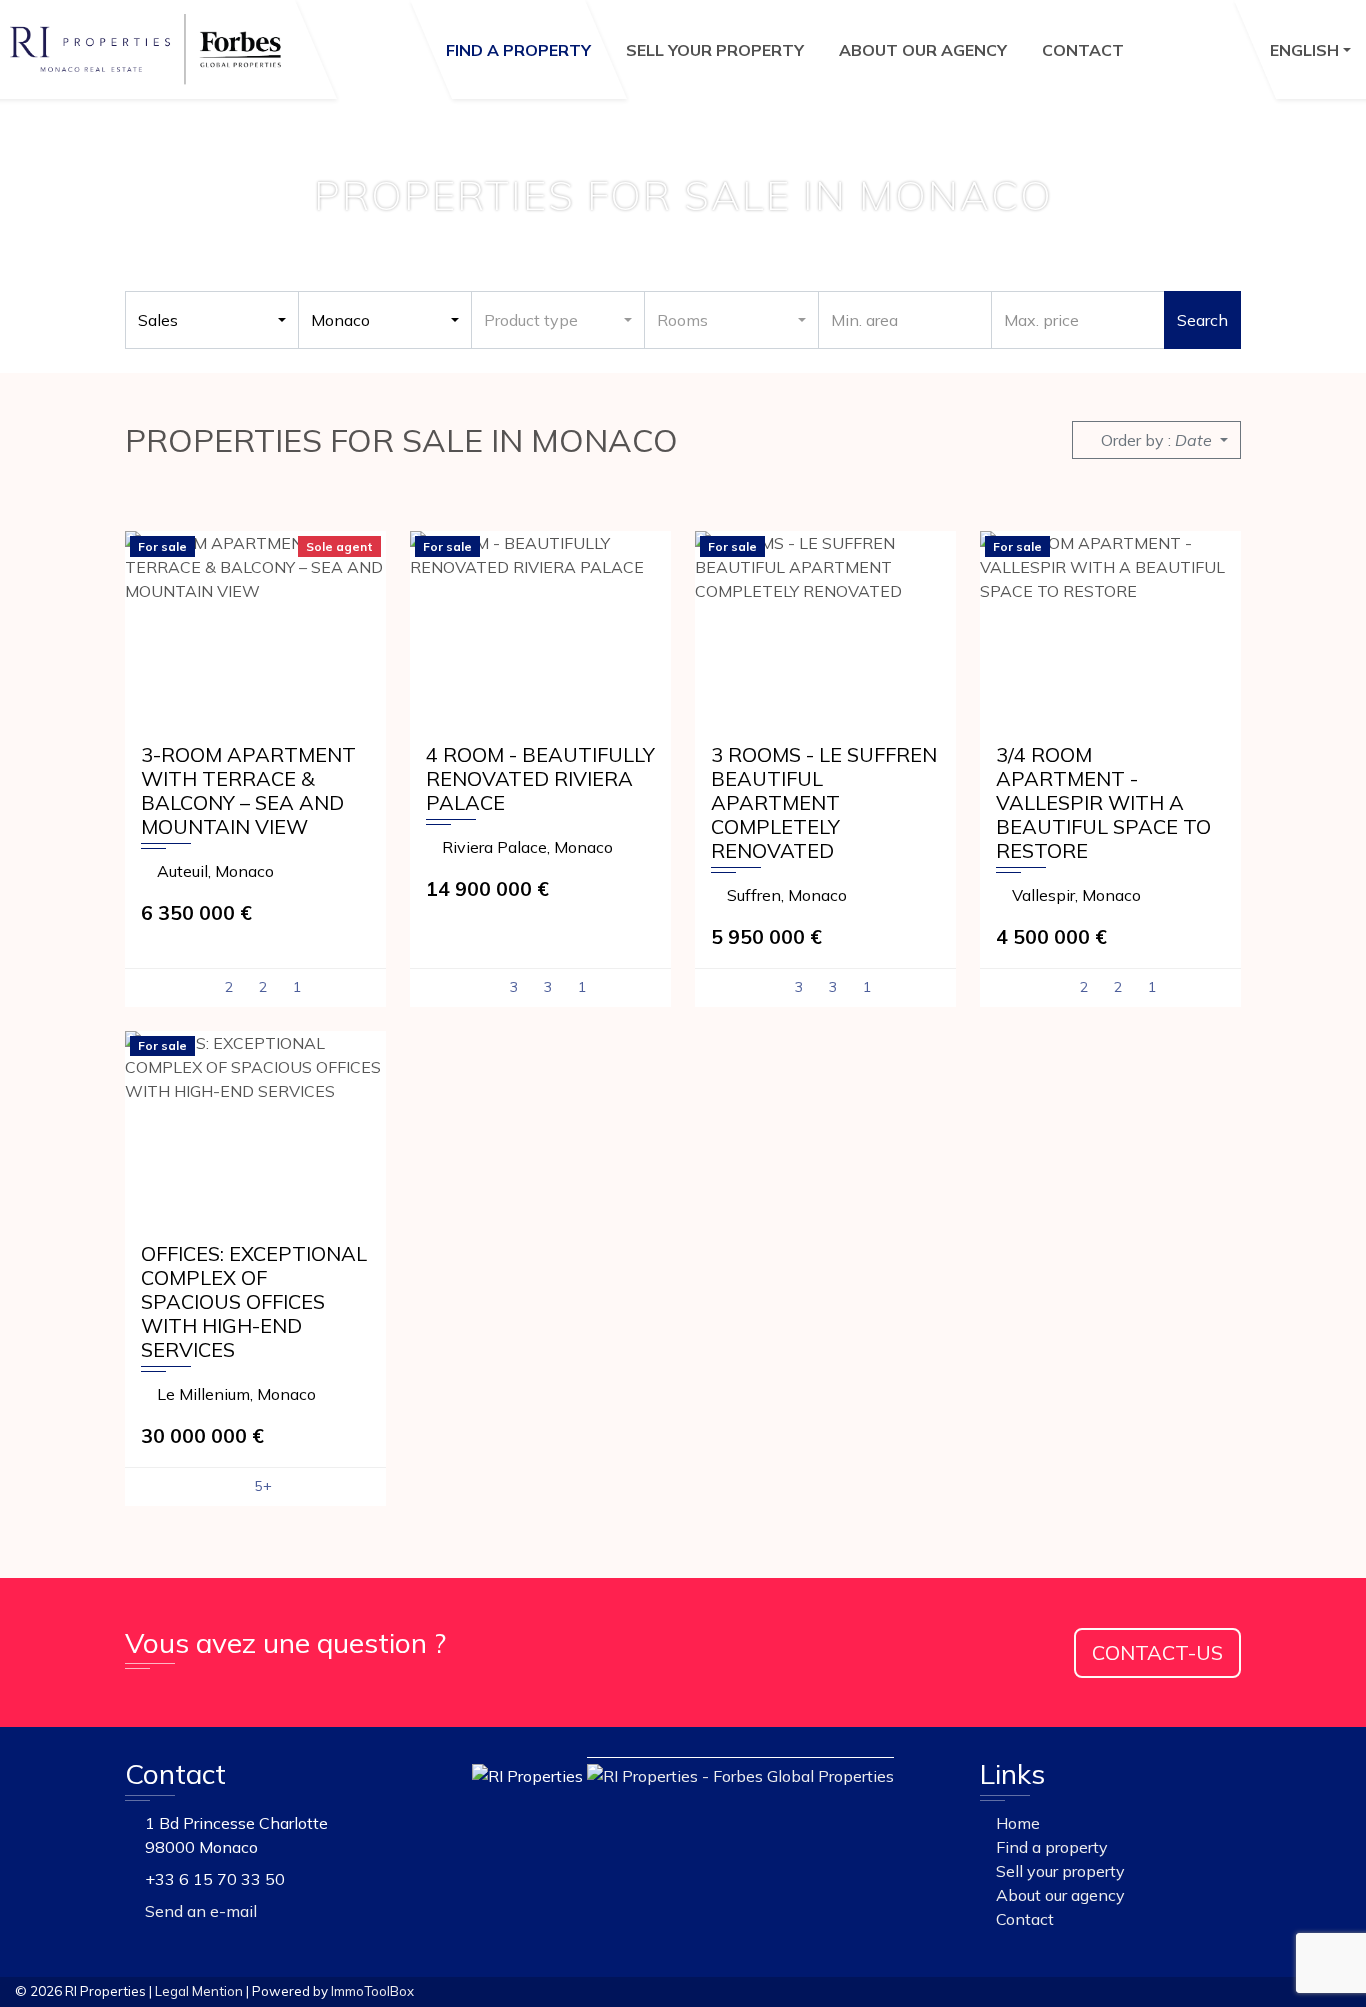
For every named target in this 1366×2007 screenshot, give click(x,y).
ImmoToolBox (372, 1991)
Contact (1083, 50)
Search (1202, 320)
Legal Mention (199, 1991)
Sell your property (715, 50)
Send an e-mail (201, 1911)
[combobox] (212, 320)
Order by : (1156, 440)
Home (1016, 1823)
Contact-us (1157, 1652)
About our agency (923, 50)
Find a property (518, 50)
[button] (1310, 49)
